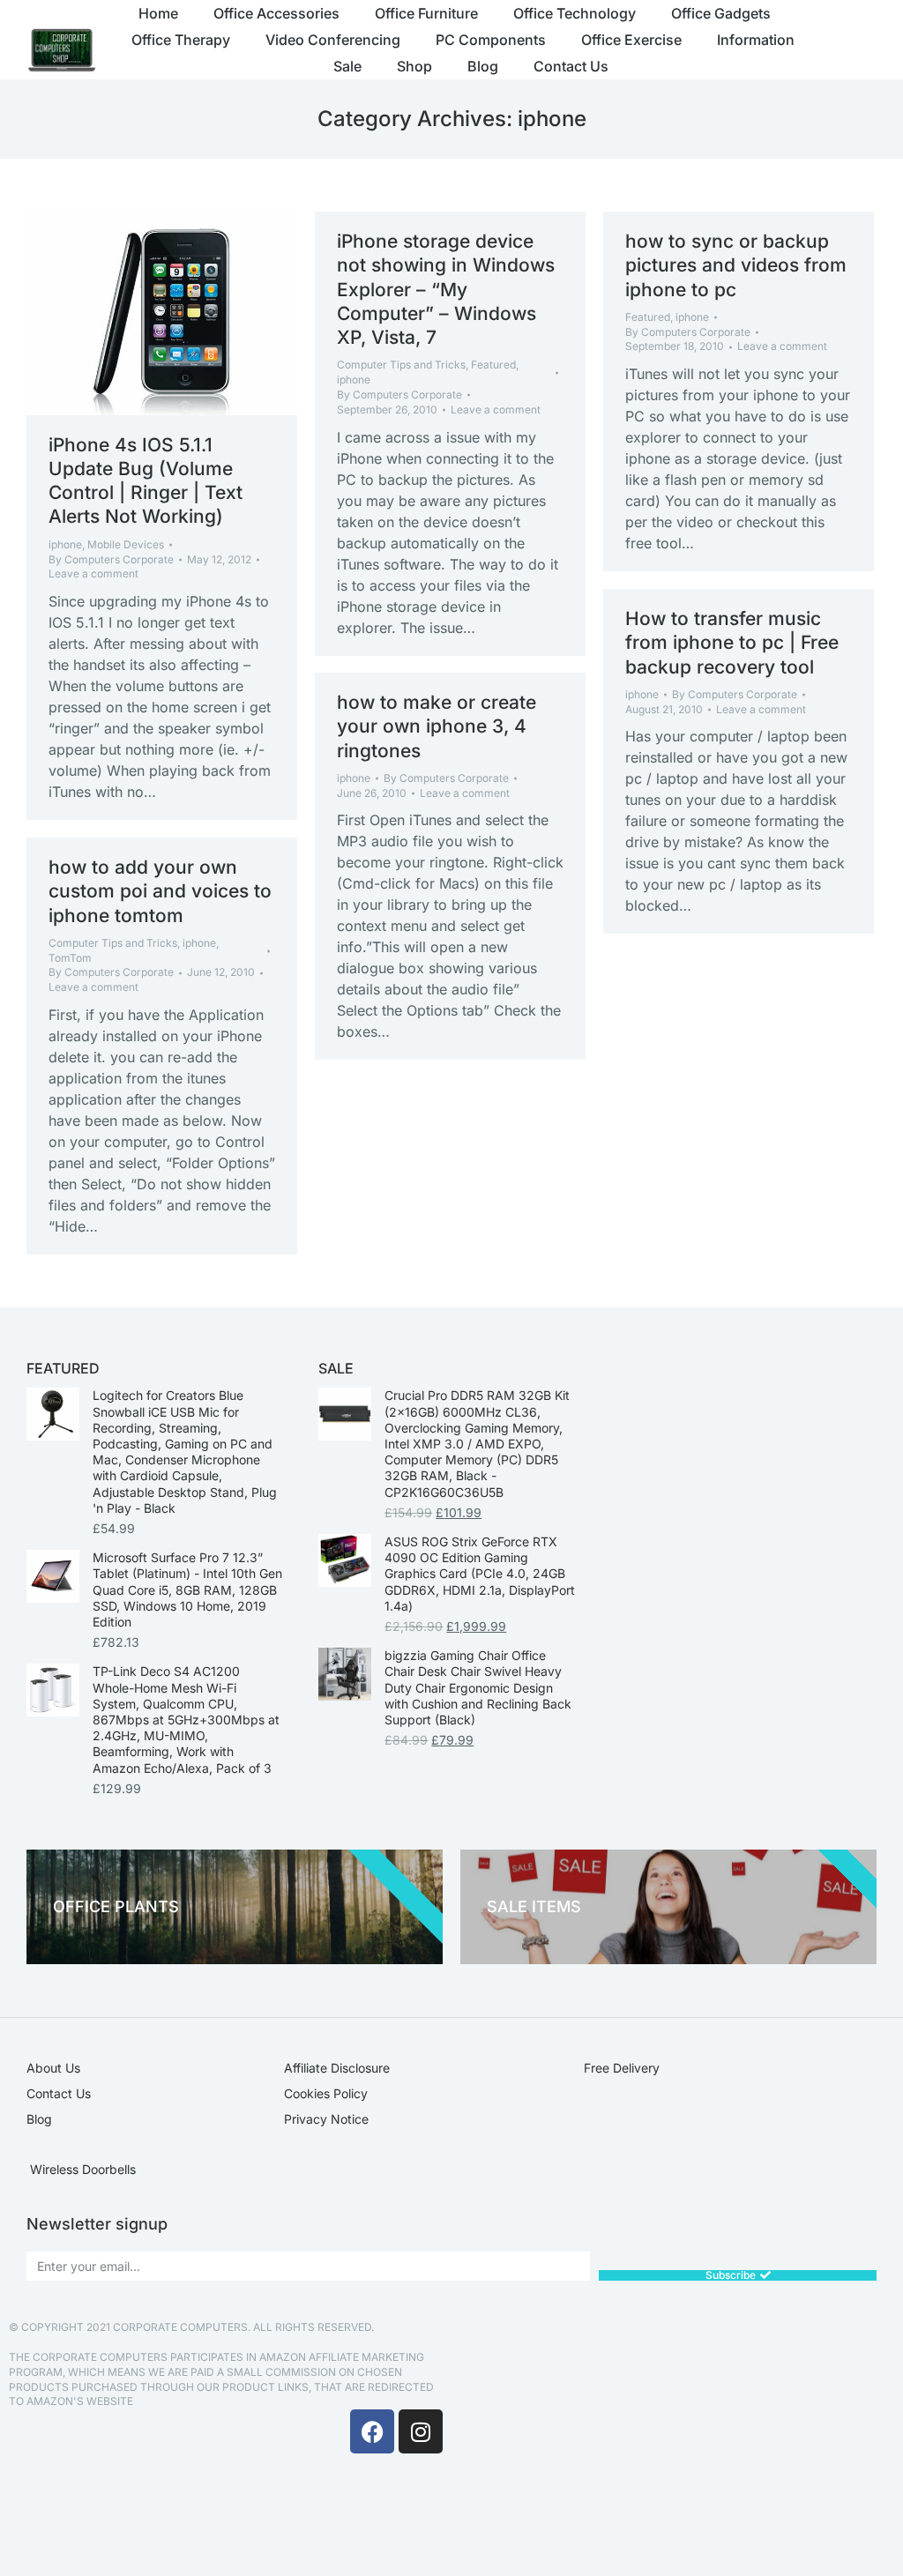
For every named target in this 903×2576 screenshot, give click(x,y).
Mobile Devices (126, 544)
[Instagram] (421, 2431)
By (111, 559)
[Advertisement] (677, 2444)
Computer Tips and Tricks (401, 365)
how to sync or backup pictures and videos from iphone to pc (736, 265)
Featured (493, 365)
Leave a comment (93, 573)
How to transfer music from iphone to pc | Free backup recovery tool (732, 643)
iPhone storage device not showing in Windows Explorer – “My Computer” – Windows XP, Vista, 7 (446, 289)
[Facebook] (372, 2431)
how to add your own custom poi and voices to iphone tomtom (160, 891)
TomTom (70, 958)
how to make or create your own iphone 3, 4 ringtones (437, 726)
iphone (65, 544)
